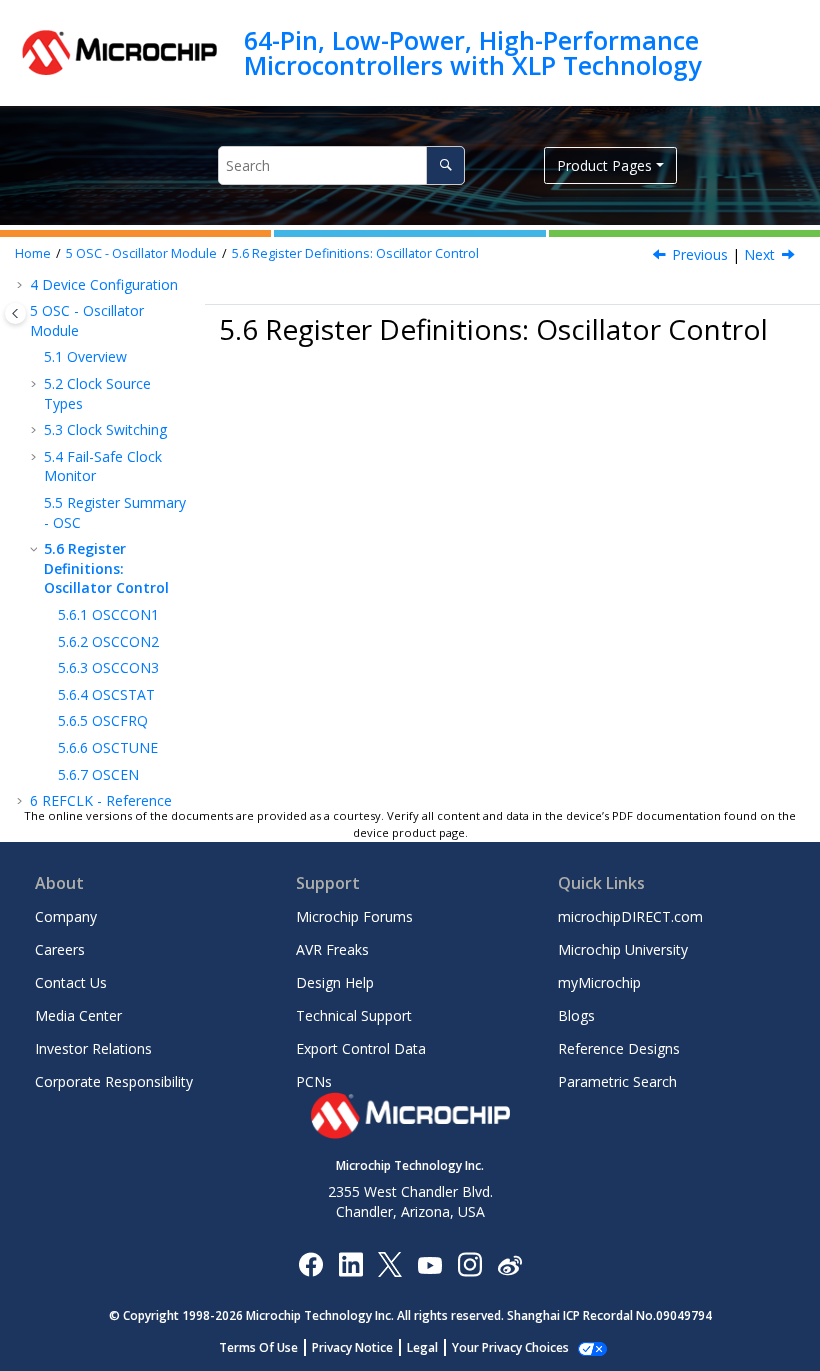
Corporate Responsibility (114, 1081)
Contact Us (71, 982)
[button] (22, 285)
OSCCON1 (108, 614)
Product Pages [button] (604, 165)
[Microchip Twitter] (390, 1263)
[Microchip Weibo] (509, 1263)
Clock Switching (105, 429)
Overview (85, 356)
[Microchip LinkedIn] (350, 1263)
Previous (700, 254)
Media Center (78, 1015)
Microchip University (623, 949)
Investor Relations (93, 1048)
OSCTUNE (108, 747)
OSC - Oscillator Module (141, 253)
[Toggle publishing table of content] (15, 313)
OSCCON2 (108, 641)
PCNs (314, 1081)
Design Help (335, 982)
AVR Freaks (332, 949)
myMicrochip (599, 982)
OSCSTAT (106, 694)
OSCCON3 (108, 667)
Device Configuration (104, 284)
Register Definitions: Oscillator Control (355, 253)
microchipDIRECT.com (630, 916)
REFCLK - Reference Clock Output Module (101, 810)
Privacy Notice (352, 1347)
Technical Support (354, 1015)
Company (66, 916)
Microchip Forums (354, 916)
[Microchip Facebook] (310, 1263)
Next (759, 254)
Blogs (576, 1015)
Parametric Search (617, 1081)
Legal (422, 1347)
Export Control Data (361, 1048)
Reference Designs (619, 1048)
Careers (60, 949)
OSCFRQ (103, 720)
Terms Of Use (258, 1347)
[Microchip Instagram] (469, 1263)
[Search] (445, 165)
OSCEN (98, 774)
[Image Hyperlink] (429, 1263)
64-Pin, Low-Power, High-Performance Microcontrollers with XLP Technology (472, 52)
